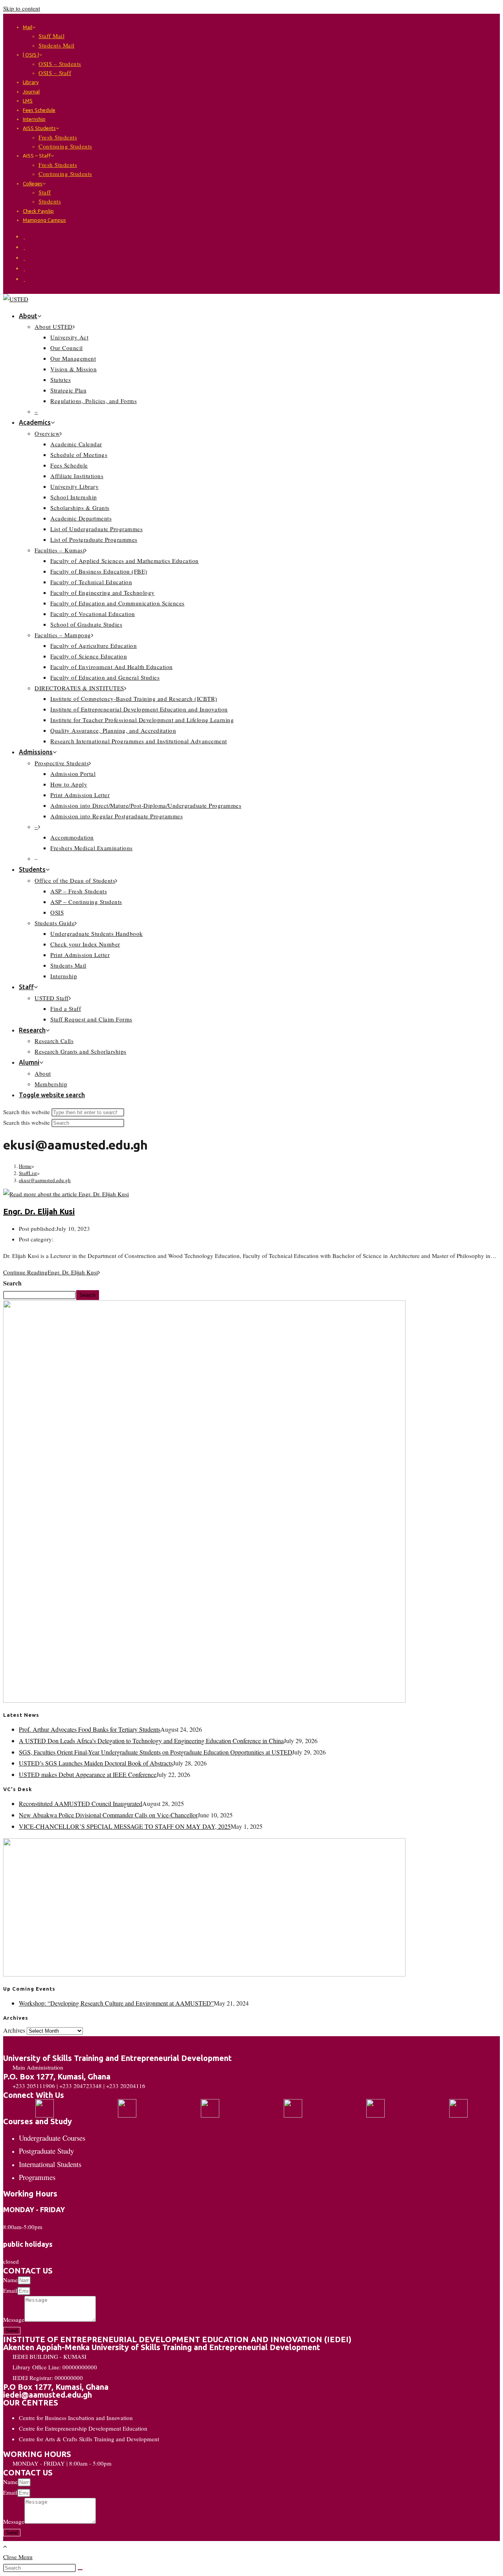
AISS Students (39, 128)
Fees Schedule (39, 110)
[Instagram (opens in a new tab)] (24, 257)
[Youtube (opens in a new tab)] (24, 279)
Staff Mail (51, 36)
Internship (34, 119)
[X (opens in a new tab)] (24, 236)
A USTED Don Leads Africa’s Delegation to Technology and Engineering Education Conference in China (151, 1741)
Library (31, 82)
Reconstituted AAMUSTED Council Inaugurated (81, 1803)
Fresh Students (58, 137)
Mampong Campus (44, 220)
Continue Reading (50, 1272)
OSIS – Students (60, 64)
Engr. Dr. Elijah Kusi (39, 1211)
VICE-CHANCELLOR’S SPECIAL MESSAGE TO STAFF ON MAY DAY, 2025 (125, 1826)
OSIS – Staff (55, 73)
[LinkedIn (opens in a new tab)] (24, 268)
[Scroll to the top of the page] (5, 2546)
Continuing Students (65, 146)
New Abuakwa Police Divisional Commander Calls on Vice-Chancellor (108, 1815)
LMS (28, 101)
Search (12, 1283)
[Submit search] (80, 2570)
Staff (45, 192)
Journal (31, 92)
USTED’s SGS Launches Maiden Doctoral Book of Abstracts (96, 1763)
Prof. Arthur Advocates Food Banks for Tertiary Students (90, 1729)
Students (50, 201)
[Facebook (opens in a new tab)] (24, 247)
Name (10, 2280)
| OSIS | (31, 55)
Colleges (33, 183)
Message (14, 2319)
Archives (14, 2030)
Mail (28, 27)
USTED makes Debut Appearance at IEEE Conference (88, 1774)
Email (10, 2290)
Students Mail (57, 45)
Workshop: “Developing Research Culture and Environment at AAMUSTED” (116, 2003)
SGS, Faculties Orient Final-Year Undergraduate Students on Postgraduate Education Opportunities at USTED (155, 1752)
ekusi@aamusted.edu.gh (45, 1180)
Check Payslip (38, 211)
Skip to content (22, 8)
